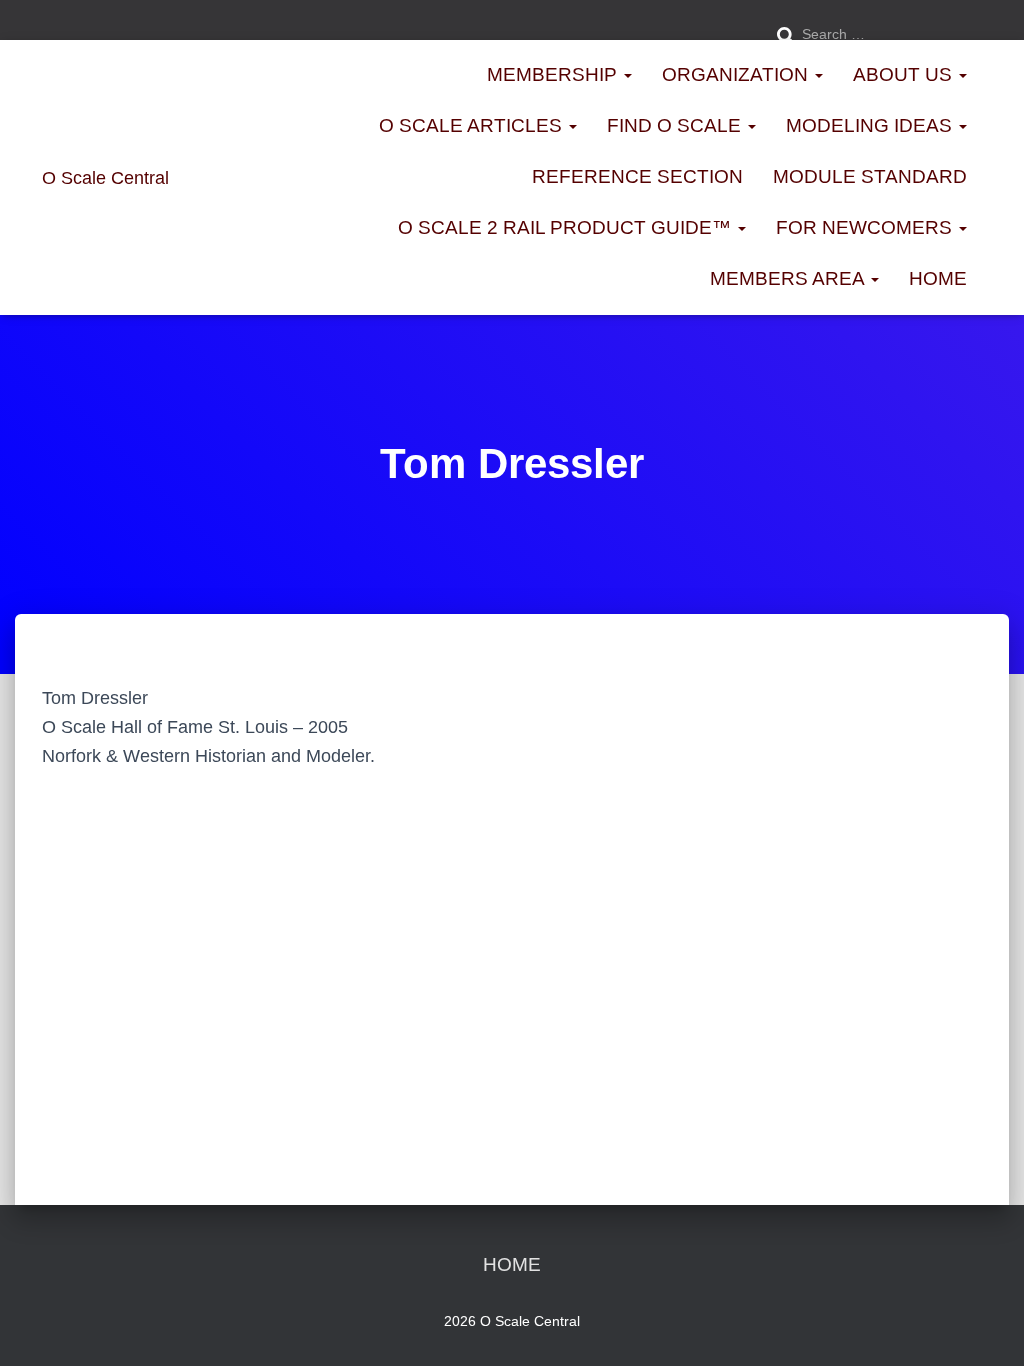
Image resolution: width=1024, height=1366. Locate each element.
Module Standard (870, 176)
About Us (905, 74)
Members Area (789, 278)
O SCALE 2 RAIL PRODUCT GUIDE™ (567, 227)
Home (938, 278)
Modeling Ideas (871, 125)
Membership (554, 74)
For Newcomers (866, 227)
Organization (737, 74)
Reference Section (637, 176)
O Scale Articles (473, 125)
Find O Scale (676, 125)
